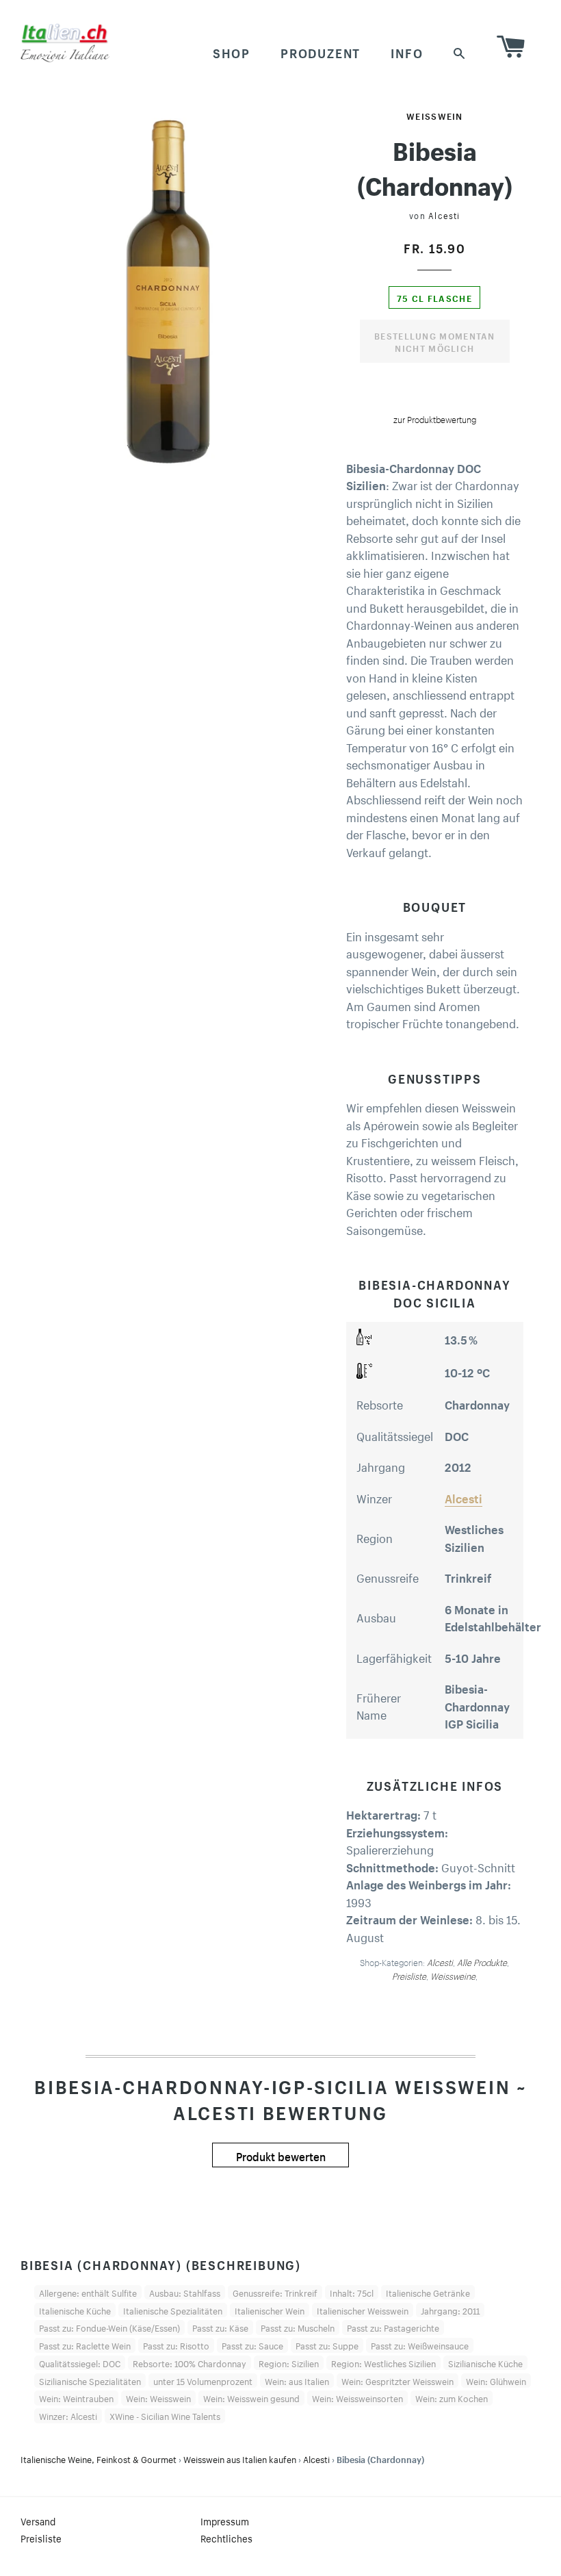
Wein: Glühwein (496, 2380)
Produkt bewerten (281, 2155)
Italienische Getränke (428, 2292)
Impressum (225, 2521)
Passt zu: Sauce (252, 2345)
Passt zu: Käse (220, 2327)
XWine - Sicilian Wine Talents (165, 2415)
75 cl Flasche (434, 297)
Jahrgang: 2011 (450, 2310)
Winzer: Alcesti (68, 2415)
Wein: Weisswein (158, 2397)
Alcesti (444, 215)
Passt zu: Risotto (176, 2345)
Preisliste (41, 2538)
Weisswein (435, 115)
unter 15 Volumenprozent (203, 2380)
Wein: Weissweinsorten (357, 2397)
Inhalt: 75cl (352, 2292)
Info (407, 51)
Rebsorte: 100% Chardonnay (190, 2362)
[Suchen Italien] (460, 52)
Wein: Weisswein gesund (251, 2397)
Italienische (99, 2458)
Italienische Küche (75, 2310)
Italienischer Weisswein (363, 2310)
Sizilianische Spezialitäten (90, 2380)
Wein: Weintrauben (76, 2397)
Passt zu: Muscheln (298, 2327)
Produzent (321, 51)
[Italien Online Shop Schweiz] (65, 42)
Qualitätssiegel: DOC (80, 2362)
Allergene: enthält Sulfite (88, 2292)
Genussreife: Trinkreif (275, 2292)
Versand (38, 2521)
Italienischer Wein (270, 2310)
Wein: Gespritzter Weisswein (397, 2380)
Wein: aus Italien (297, 2380)
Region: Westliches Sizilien (383, 2362)
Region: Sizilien (289, 2362)
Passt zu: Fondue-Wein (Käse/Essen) (109, 2327)
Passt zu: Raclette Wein (85, 2345)
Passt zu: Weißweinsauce (420, 2345)
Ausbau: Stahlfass (185, 2292)
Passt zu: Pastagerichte (393, 2327)
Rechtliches (226, 2538)
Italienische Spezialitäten (173, 2310)
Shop (232, 51)
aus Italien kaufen (240, 2458)
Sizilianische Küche (485, 2362)
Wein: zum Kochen (452, 2397)
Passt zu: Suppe (327, 2345)
